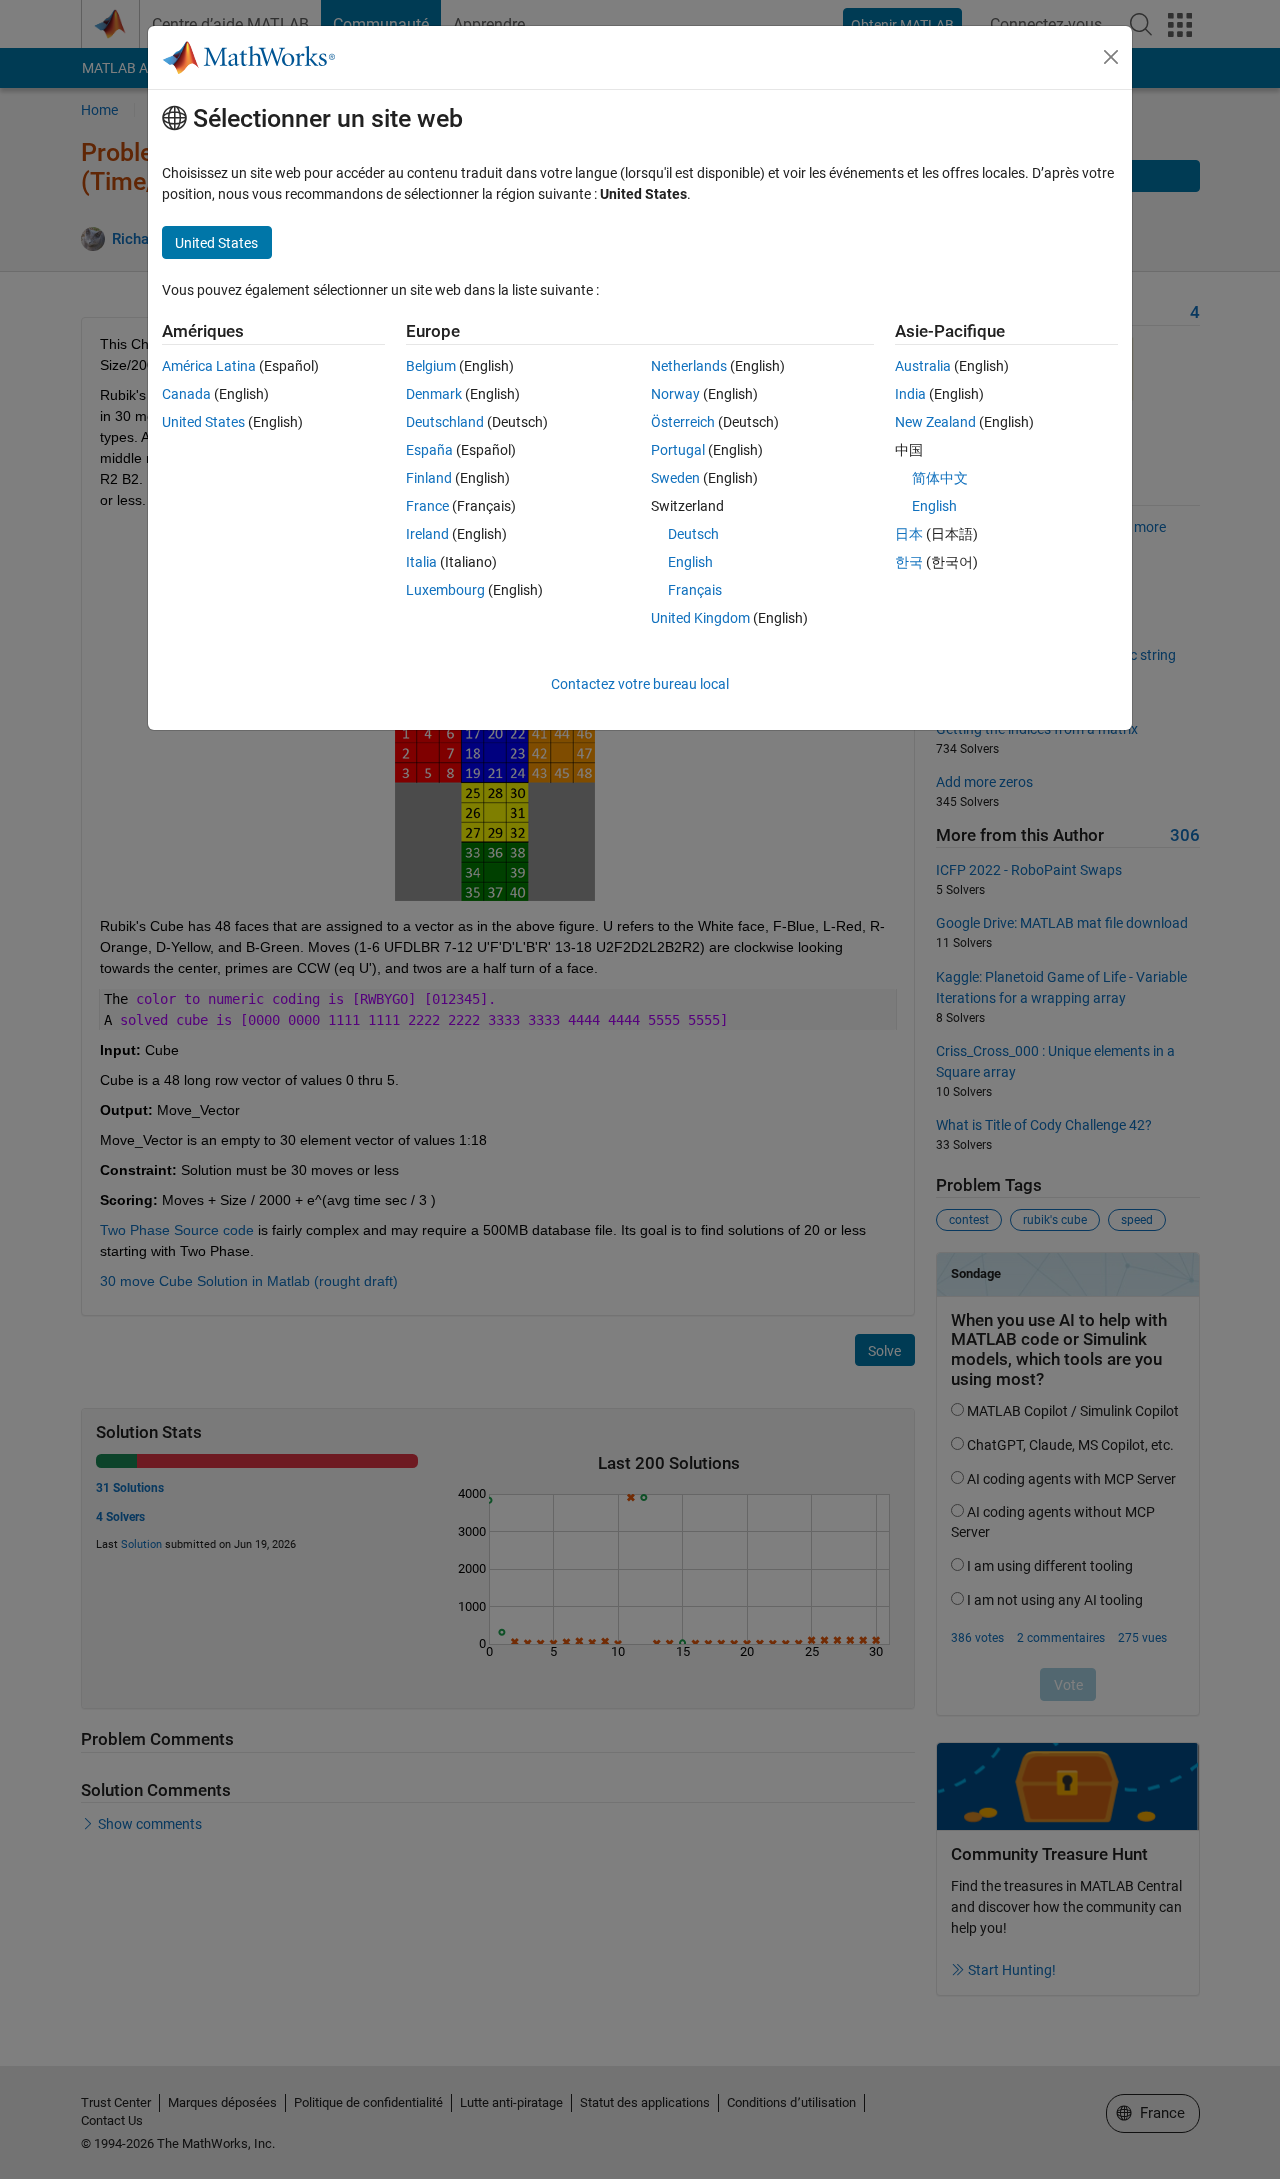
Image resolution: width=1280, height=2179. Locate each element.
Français (695, 590)
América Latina (209, 366)
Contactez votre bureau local (640, 684)
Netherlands (689, 366)
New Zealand (935, 422)
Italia (421, 562)
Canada (186, 394)
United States (203, 422)
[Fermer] (1111, 57)
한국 (909, 562)
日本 (909, 534)
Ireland (427, 534)
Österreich (683, 422)
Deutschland (445, 422)
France (427, 506)
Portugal (678, 450)
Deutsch (693, 534)
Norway (675, 394)
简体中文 (940, 478)
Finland (429, 478)
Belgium (431, 366)
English (690, 562)
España (429, 450)
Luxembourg (445, 590)
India (910, 394)
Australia (923, 366)
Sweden (675, 478)
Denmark (434, 394)
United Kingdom (700, 618)
